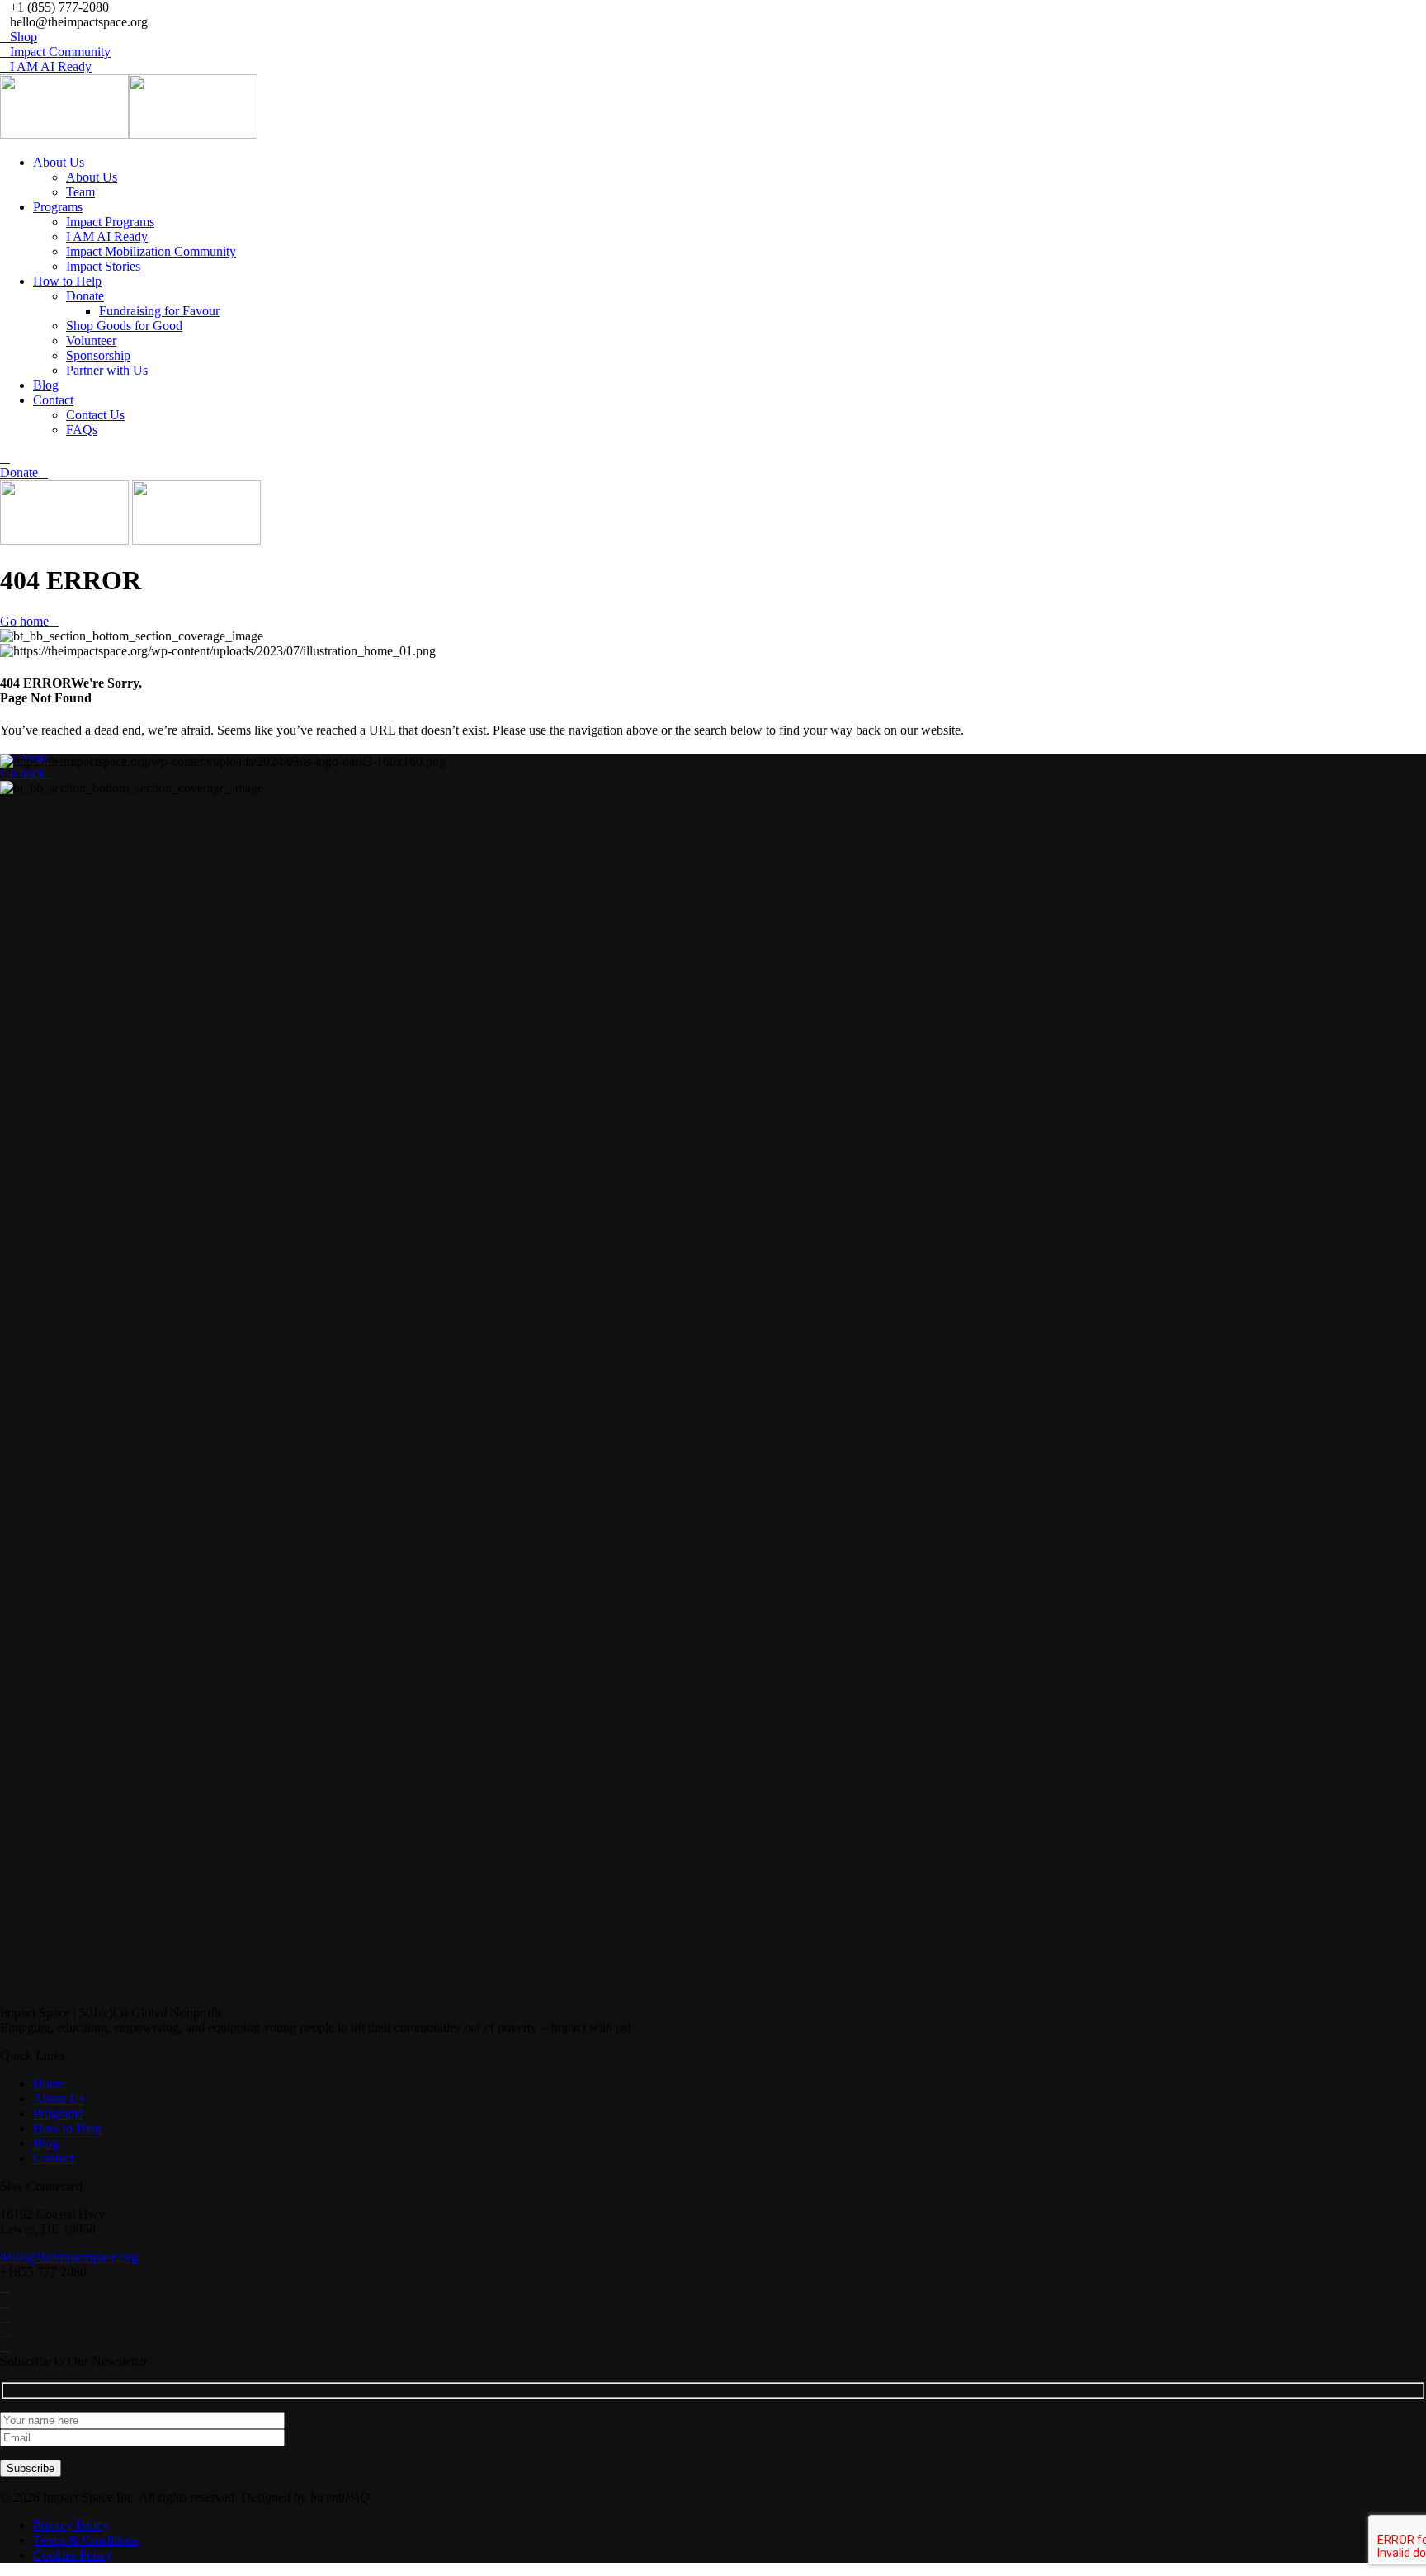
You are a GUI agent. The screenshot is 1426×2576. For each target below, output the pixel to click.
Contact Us (95, 415)
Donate (85, 296)
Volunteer (91, 340)
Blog (46, 385)
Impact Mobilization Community (151, 251)
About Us (59, 162)
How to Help (67, 281)
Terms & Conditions (86, 2540)
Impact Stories (103, 266)
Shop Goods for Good (124, 326)
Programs (58, 207)
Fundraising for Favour (159, 311)
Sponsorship (98, 355)
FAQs (82, 430)
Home (49, 2084)
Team (80, 192)
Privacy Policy (71, 2525)
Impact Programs (110, 222)
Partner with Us (107, 370)
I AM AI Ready (107, 236)
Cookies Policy (73, 2555)
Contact (53, 400)
